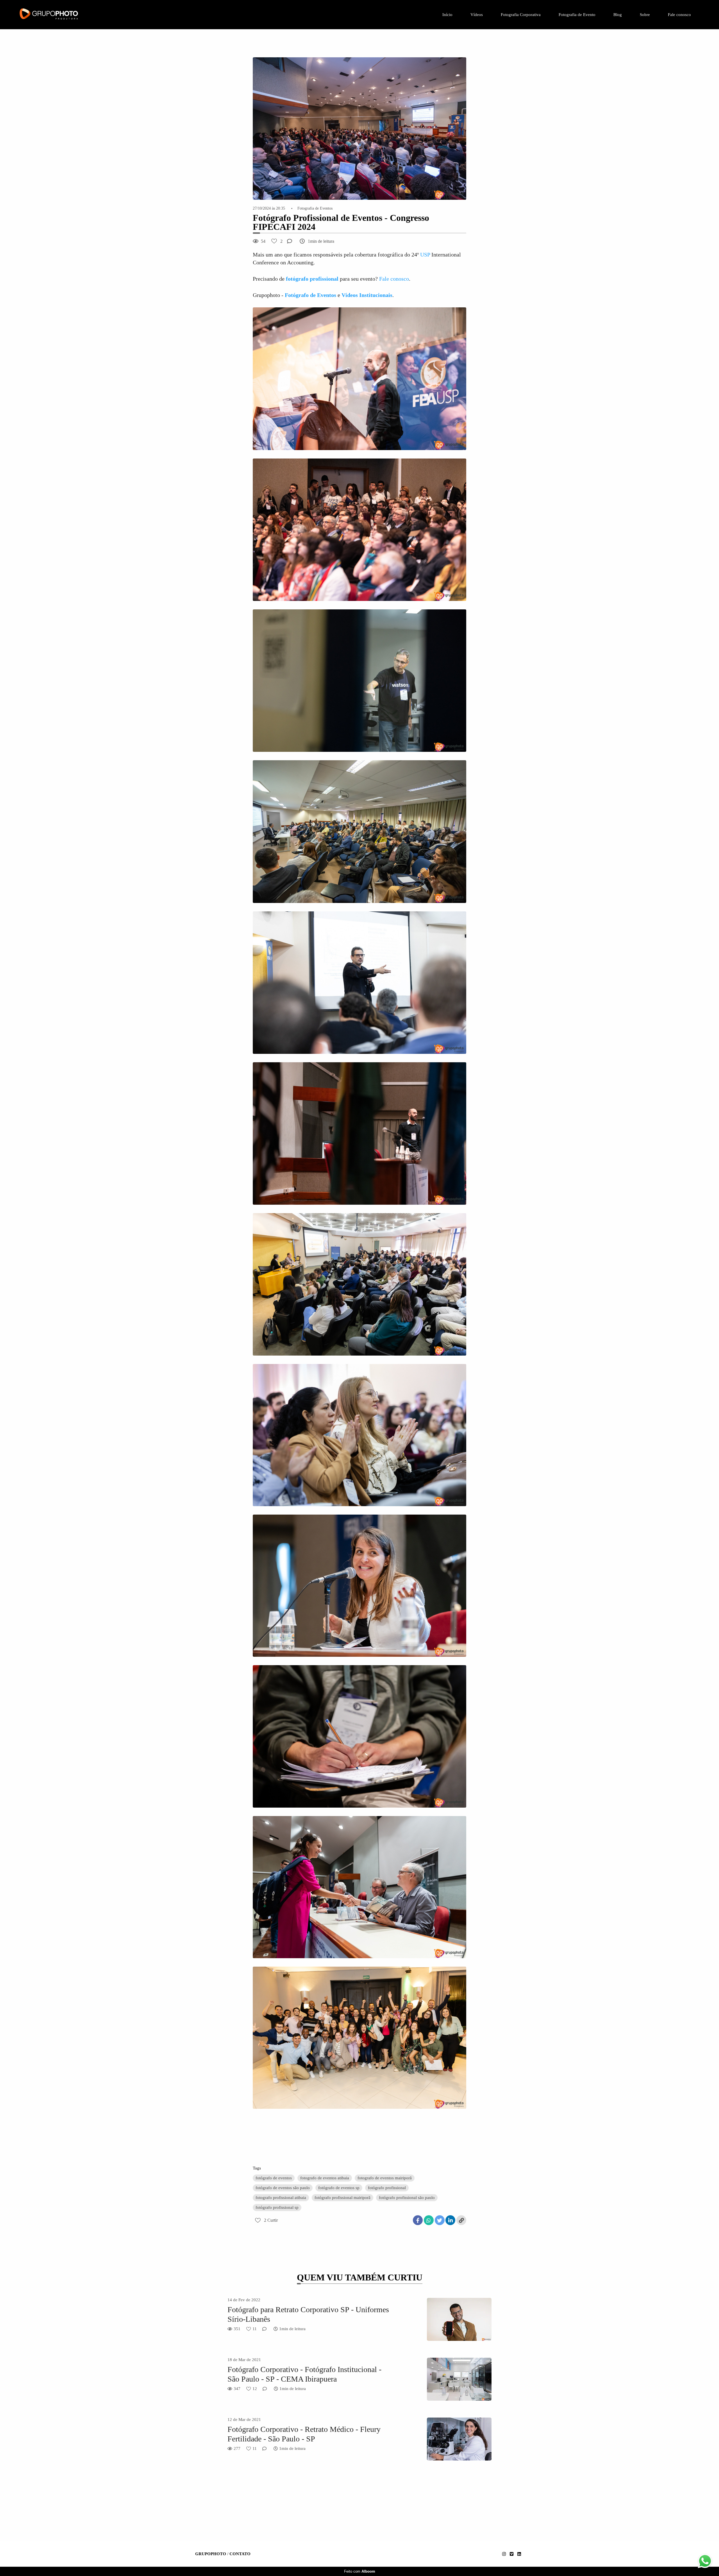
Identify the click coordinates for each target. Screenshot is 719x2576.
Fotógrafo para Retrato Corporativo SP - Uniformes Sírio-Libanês (308, 2314)
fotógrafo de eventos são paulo (283, 2188)
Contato (240, 2554)
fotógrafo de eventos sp (339, 2188)
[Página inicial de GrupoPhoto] (65, 15)
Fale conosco (679, 15)
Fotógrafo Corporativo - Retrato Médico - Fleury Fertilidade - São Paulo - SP (304, 2434)
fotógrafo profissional (387, 2188)
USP (425, 255)
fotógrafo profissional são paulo (407, 2198)
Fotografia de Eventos (315, 208)
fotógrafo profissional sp (277, 2207)
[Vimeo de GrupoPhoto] (512, 2554)
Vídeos (477, 15)
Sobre (645, 15)
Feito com (360, 2571)
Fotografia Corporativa (521, 15)
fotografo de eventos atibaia (325, 2178)
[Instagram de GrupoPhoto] (504, 2554)
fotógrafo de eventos (274, 2178)
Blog (618, 15)
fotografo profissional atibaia (281, 2198)
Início (447, 15)
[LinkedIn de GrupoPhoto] (519, 2554)
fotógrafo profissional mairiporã (343, 2198)
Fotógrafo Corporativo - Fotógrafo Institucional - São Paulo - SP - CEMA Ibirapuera (304, 2374)
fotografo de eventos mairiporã (385, 2178)
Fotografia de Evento (577, 15)
